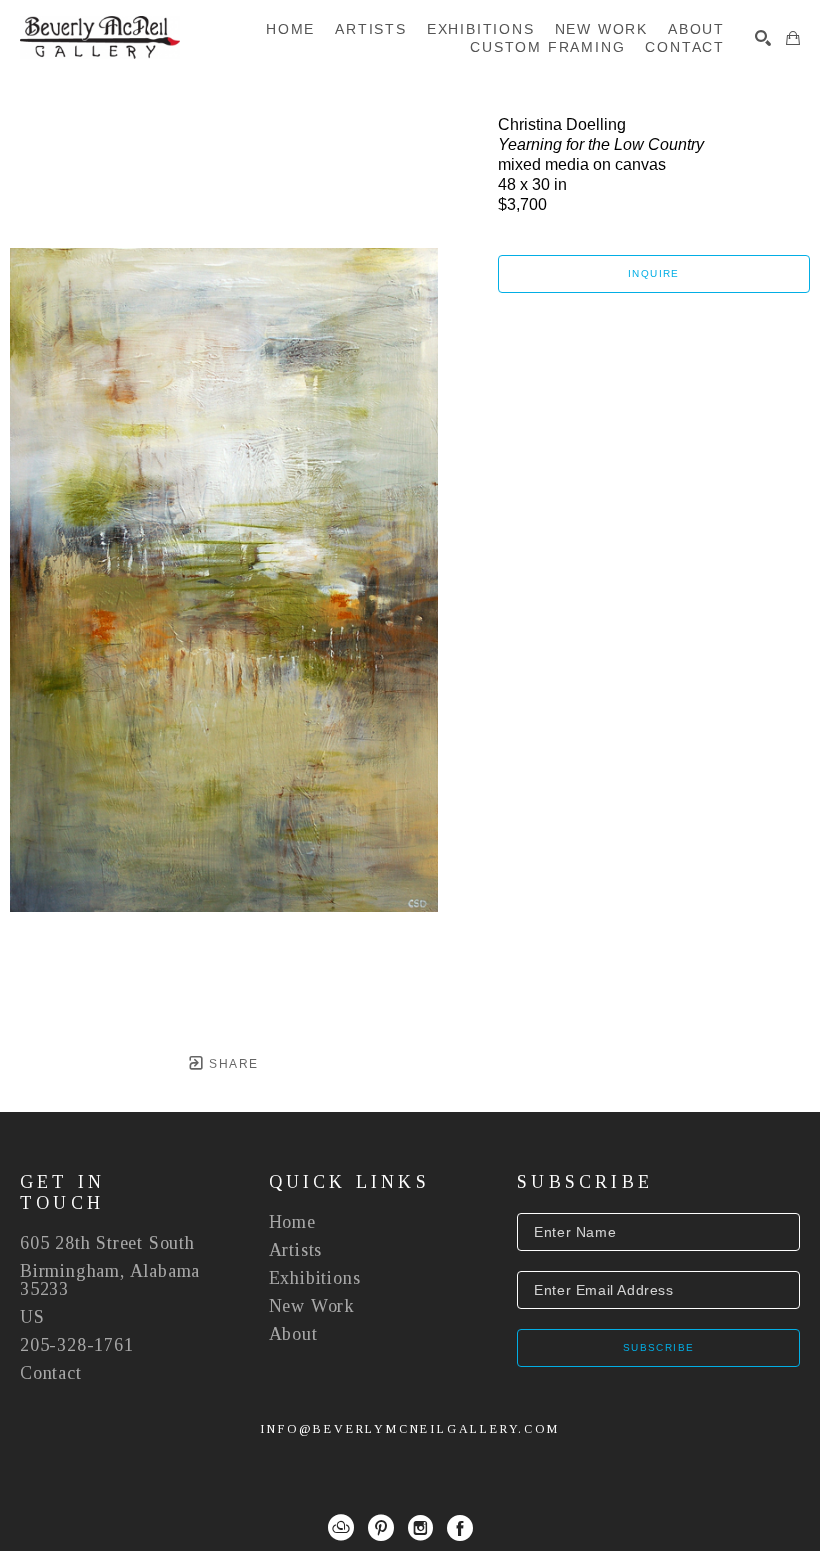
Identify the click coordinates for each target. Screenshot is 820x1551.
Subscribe (659, 1347)
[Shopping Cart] (793, 38)
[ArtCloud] (341, 1528)
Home (292, 1222)
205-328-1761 (77, 1345)
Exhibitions (315, 1278)
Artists (296, 1250)
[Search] (763, 38)
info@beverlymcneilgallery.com (409, 1429)
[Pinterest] (381, 1528)
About (293, 1334)
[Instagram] (420, 1528)
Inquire (654, 273)
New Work (312, 1306)
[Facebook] (460, 1528)
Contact (51, 1373)
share (231, 1064)
